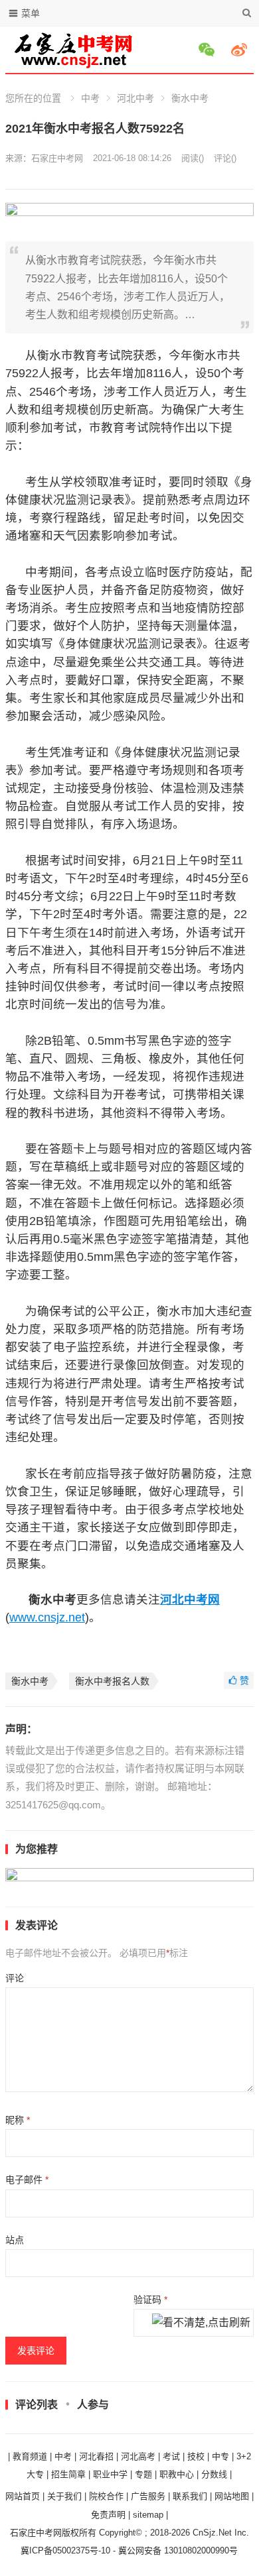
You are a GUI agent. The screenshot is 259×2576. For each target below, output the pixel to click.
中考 (90, 98)
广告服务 (148, 2496)
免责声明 (108, 2515)
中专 (220, 2456)
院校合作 (106, 2496)
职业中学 (110, 2474)
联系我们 (190, 2496)
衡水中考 (190, 98)
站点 (15, 2240)
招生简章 (68, 2474)
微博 (241, 50)
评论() (225, 158)
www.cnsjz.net (47, 1617)
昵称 (18, 2120)
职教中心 (177, 2474)
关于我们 (64, 2496)
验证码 (150, 2300)
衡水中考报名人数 (112, 1681)
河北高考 (138, 2456)
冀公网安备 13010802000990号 (178, 2550)
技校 (196, 2456)
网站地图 (232, 2496)
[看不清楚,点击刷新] (201, 2323)
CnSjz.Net (212, 2533)
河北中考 (135, 98)
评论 (15, 1978)
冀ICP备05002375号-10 (65, 2550)
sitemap (148, 2515)
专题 (143, 2474)
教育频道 (30, 2456)
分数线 (214, 2474)
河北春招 (96, 2456)
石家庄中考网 (57, 158)
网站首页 (23, 2496)
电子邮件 (27, 2180)
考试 (171, 2456)
